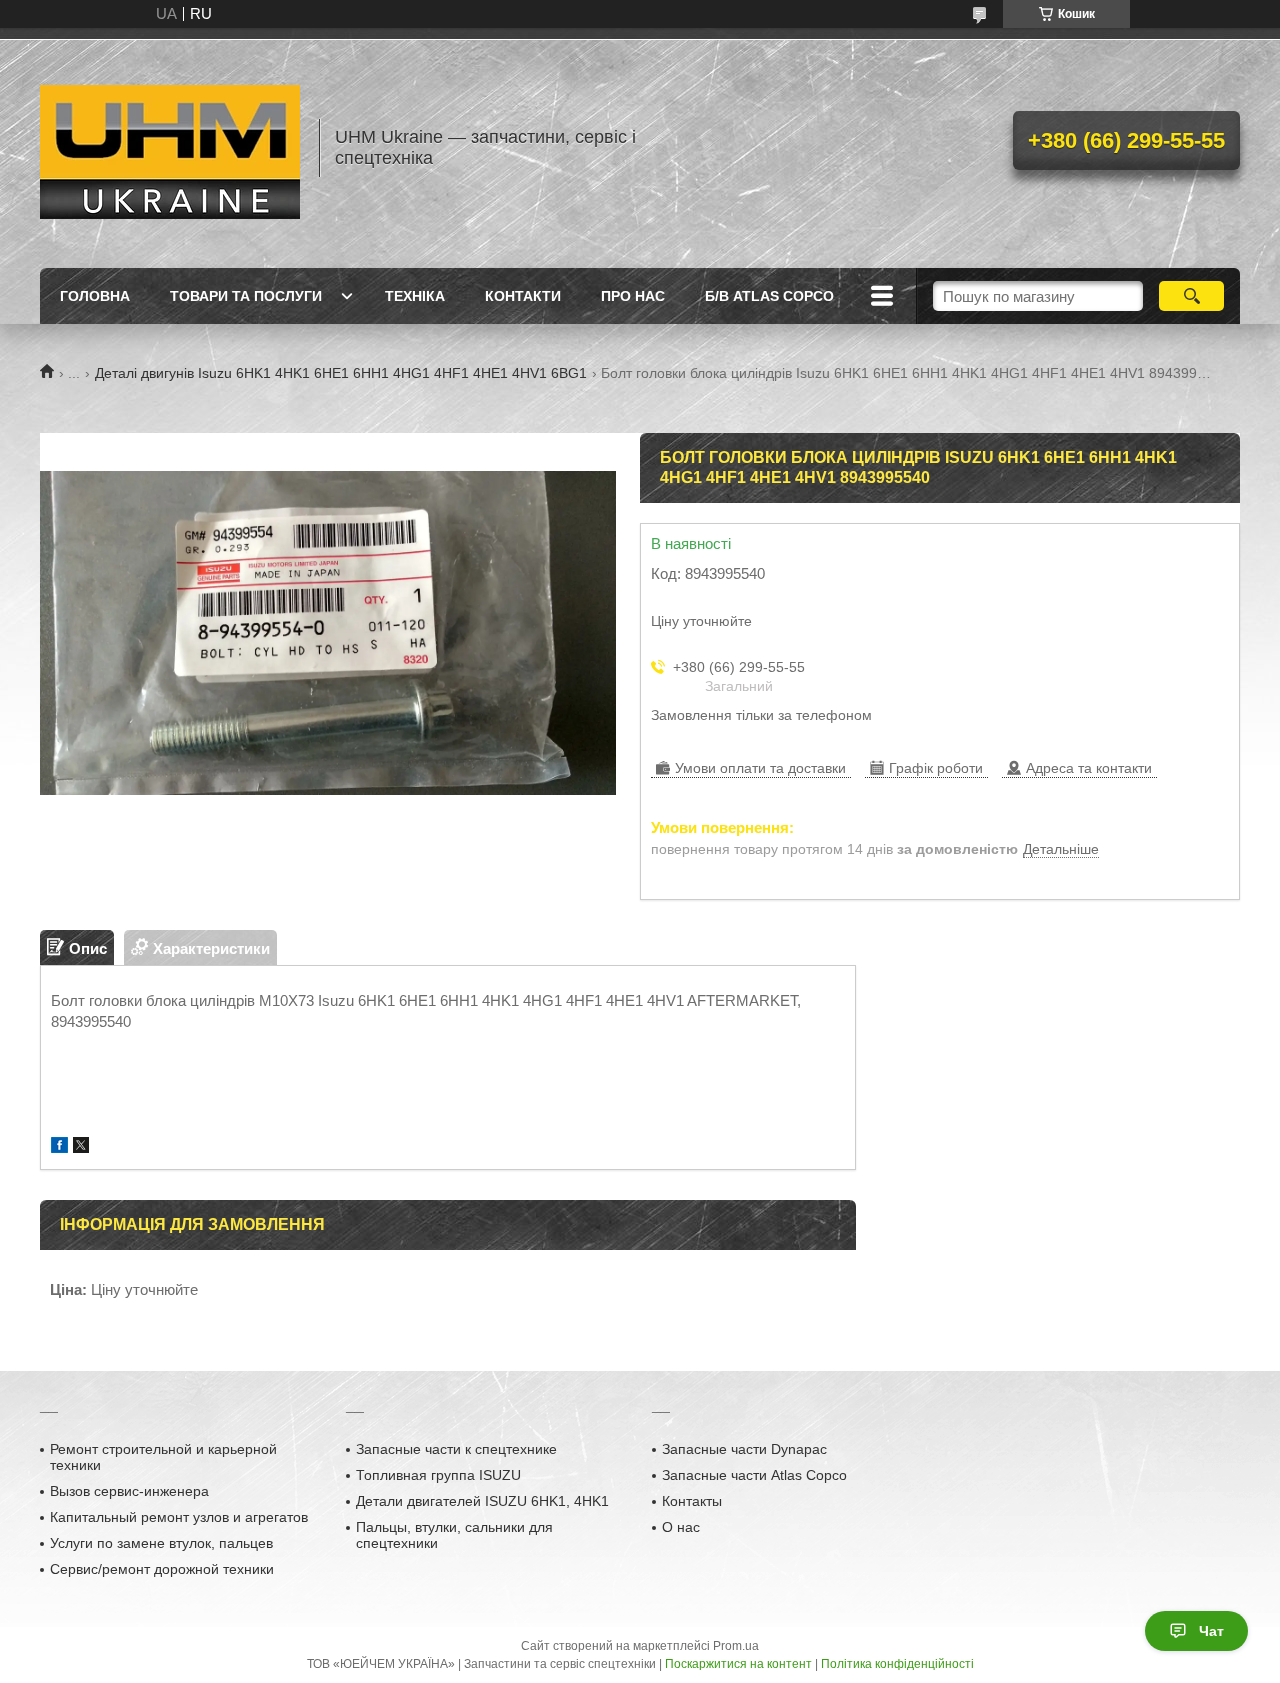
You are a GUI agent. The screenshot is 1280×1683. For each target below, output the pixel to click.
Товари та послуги (246, 296)
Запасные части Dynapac (744, 1449)
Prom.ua (736, 1646)
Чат (1211, 1631)
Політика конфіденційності (897, 1664)
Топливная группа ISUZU (438, 1475)
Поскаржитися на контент (738, 1664)
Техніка (415, 296)
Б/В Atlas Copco (769, 296)
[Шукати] (1191, 296)
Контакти (523, 296)
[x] (81, 1147)
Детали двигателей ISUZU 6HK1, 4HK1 (482, 1501)
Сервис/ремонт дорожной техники (162, 1569)
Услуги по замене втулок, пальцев (161, 1543)
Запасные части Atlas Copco (754, 1475)
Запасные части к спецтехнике (456, 1449)
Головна (95, 296)
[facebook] (59, 1147)
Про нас (633, 296)
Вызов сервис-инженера (129, 1491)
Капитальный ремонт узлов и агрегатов (179, 1517)
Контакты (692, 1501)
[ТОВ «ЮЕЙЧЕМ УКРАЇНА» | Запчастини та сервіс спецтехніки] (170, 148)
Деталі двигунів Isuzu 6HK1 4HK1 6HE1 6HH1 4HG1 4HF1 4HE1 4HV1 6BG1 (341, 373)
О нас (681, 1527)
